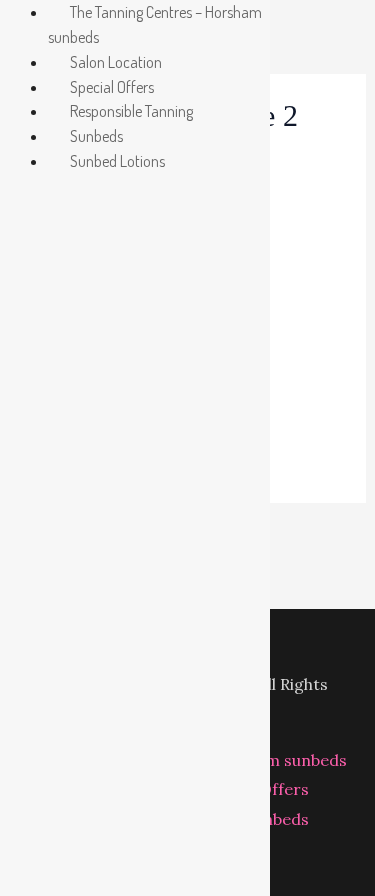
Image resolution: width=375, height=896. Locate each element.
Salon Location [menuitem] (116, 62)
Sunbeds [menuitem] (96, 136)
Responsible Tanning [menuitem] (131, 111)
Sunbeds (277, 819)
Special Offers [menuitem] (112, 87)
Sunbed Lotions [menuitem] (117, 161)
